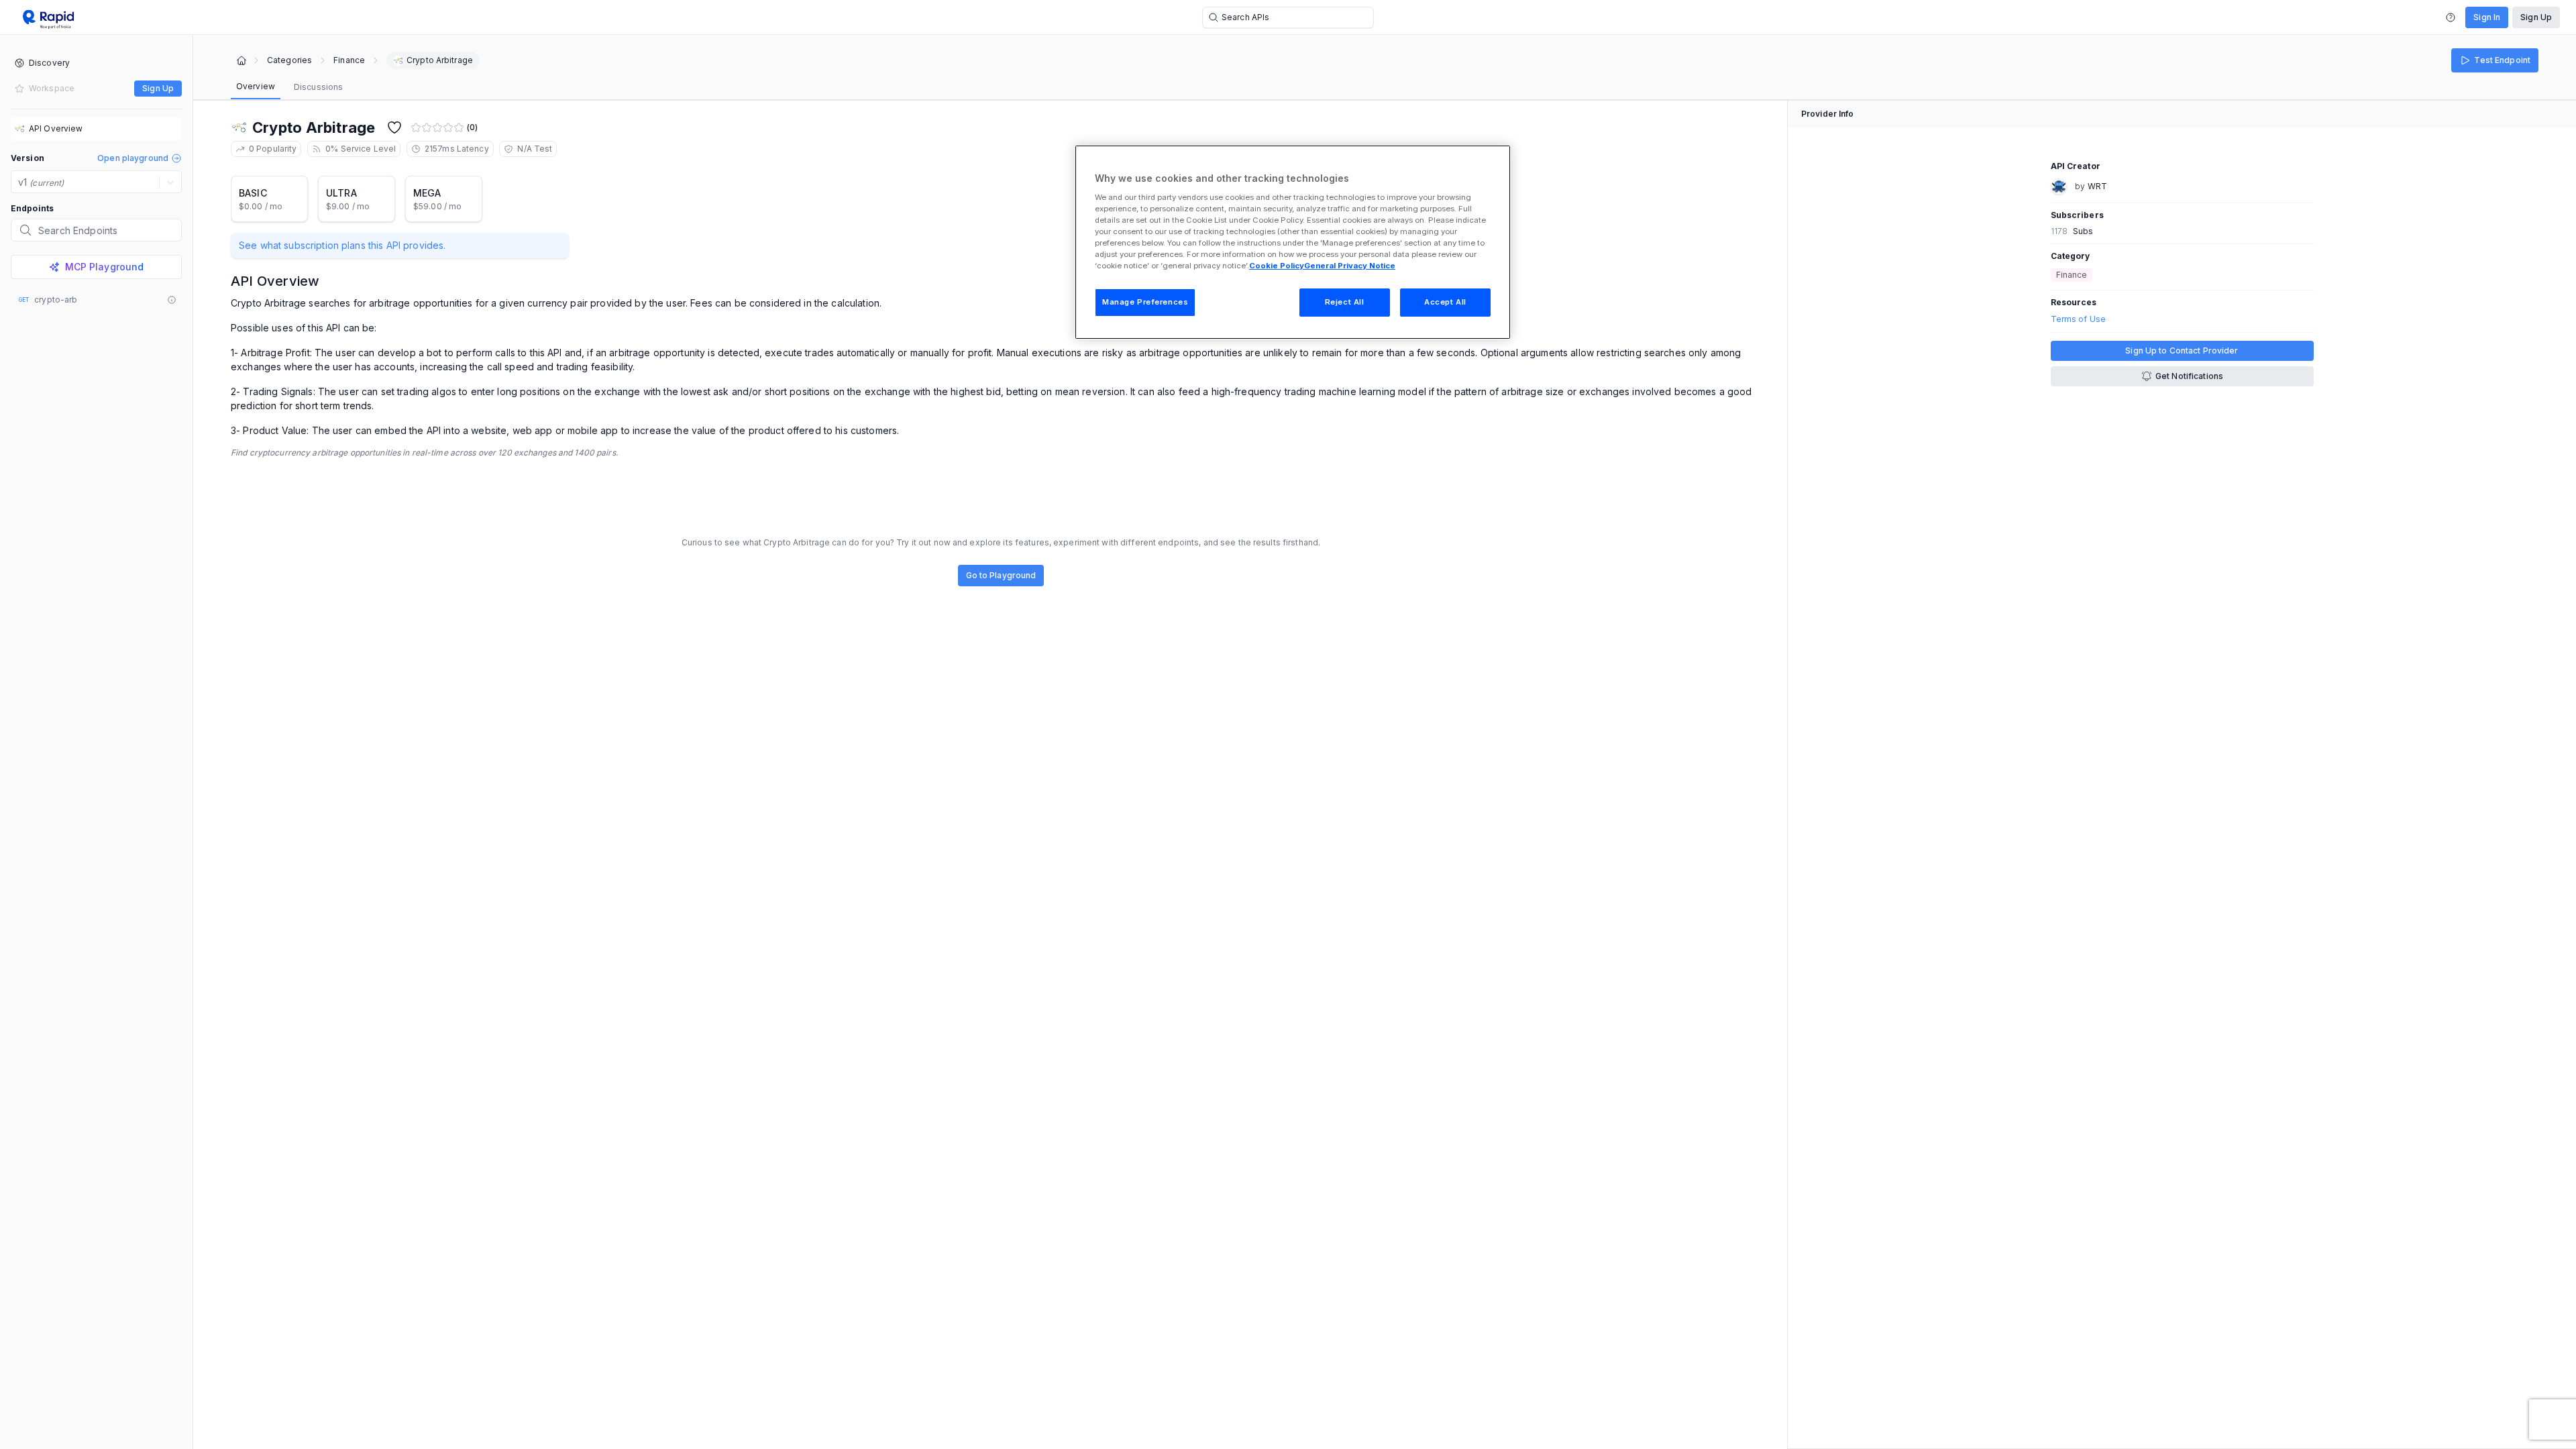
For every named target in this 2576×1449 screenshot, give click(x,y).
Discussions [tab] (318, 87)
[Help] (2451, 17)
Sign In (2487, 17)
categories (289, 60)
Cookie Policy (1277, 266)
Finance (349, 60)
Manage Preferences (1145, 302)
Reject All (1345, 302)
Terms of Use (2078, 319)
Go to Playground (1001, 575)
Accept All (1445, 302)
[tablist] (289, 87)
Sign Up (2536, 17)
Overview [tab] (256, 86)
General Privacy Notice (1350, 266)
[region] (1293, 242)
